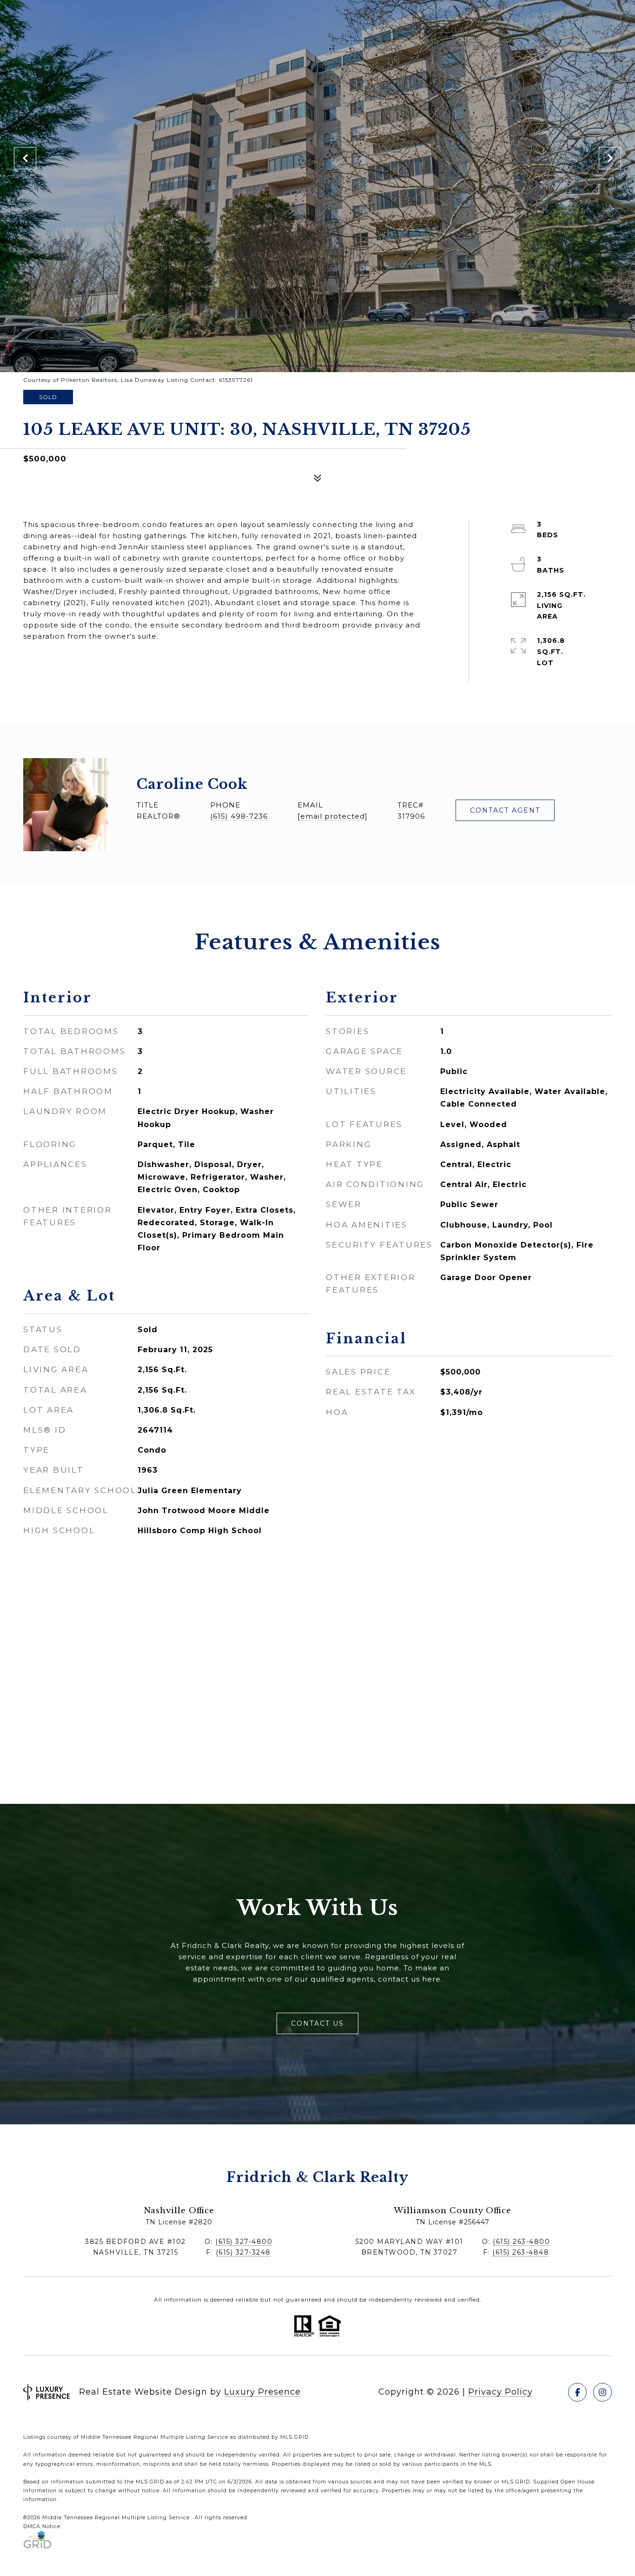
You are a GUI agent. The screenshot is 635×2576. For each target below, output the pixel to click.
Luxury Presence (262, 2392)
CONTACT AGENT (505, 810)
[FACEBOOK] (577, 2392)
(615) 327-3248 (243, 2252)
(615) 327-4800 (244, 2242)
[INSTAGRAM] (602, 2392)
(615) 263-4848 (521, 2252)
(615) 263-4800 (521, 2242)
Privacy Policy (500, 2392)
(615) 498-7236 (239, 816)
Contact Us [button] (317, 2023)
